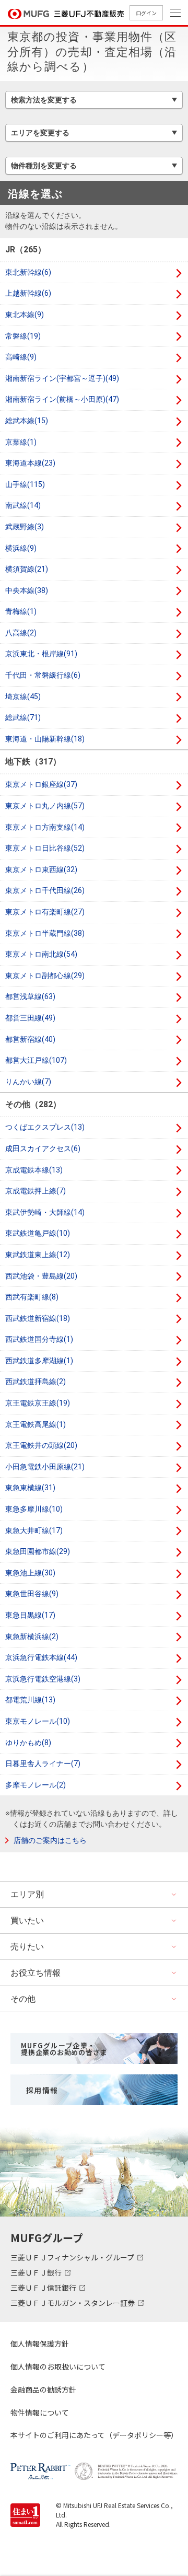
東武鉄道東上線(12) (38, 1255)
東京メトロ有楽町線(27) (45, 912)
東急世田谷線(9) (32, 1594)
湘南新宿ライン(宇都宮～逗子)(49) (62, 378)
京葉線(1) (21, 442)
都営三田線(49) (30, 1018)
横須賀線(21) (27, 569)
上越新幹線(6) (28, 293)
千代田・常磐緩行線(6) (43, 675)
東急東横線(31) (30, 1488)
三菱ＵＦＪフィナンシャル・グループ (73, 2257)
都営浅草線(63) (30, 996)
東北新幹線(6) (28, 272)
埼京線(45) (23, 697)
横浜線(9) (21, 548)
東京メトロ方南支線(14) (45, 827)
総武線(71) (23, 717)
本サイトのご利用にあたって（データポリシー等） (94, 2435)
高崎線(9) (21, 357)
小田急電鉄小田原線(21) (45, 1467)
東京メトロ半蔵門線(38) (45, 933)
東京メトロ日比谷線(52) (45, 848)
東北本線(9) (25, 315)
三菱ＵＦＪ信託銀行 (44, 2288)
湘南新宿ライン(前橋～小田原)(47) (62, 399)
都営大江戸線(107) (36, 1060)
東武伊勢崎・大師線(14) (45, 1212)
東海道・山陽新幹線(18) (45, 739)
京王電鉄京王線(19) (38, 1403)
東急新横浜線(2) (32, 1637)
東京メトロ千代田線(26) (45, 890)
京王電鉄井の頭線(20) (41, 1445)
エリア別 (27, 1894)
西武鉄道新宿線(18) (38, 1318)
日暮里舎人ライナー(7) (43, 1763)
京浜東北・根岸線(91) (41, 654)
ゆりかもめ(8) (28, 1743)
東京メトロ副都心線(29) (45, 976)
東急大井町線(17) (34, 1530)
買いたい (27, 1921)
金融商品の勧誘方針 (43, 2389)
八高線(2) (21, 633)
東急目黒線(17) (30, 1615)
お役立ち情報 (36, 1973)
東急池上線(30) (30, 1573)
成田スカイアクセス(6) (43, 1148)
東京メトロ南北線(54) (41, 954)
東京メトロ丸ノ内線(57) (45, 806)
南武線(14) (23, 505)
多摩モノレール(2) (36, 1785)
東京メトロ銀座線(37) (41, 784)
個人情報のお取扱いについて (58, 2366)
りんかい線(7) (28, 1082)
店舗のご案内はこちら (50, 1840)
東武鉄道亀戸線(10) (38, 1233)
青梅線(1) (21, 611)
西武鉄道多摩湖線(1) (39, 1361)
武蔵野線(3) (25, 527)
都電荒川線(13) (30, 1700)
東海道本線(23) (30, 463)
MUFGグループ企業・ (64, 2049)
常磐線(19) (23, 336)
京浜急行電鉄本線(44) (41, 1657)
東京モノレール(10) (38, 1721)
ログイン (146, 13)
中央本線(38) (27, 590)
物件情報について (40, 2412)
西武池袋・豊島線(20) (41, 1276)
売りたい (27, 1947)
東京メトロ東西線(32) (41, 869)
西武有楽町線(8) (32, 1297)
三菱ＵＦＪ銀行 (37, 2272)
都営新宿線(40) (30, 1039)
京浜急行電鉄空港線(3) (43, 1679)
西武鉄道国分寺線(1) (39, 1339)
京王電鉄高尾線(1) (36, 1424)
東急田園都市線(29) (38, 1551)
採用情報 (42, 2090)
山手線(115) (25, 484)
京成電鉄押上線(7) (36, 1191)
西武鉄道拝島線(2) (36, 1382)
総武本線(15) (27, 421)
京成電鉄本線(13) (34, 1170)
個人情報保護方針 (40, 2343)
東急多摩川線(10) (34, 1509)
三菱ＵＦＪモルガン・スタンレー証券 (73, 2303)
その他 (23, 1999)
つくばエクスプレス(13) (45, 1127)
